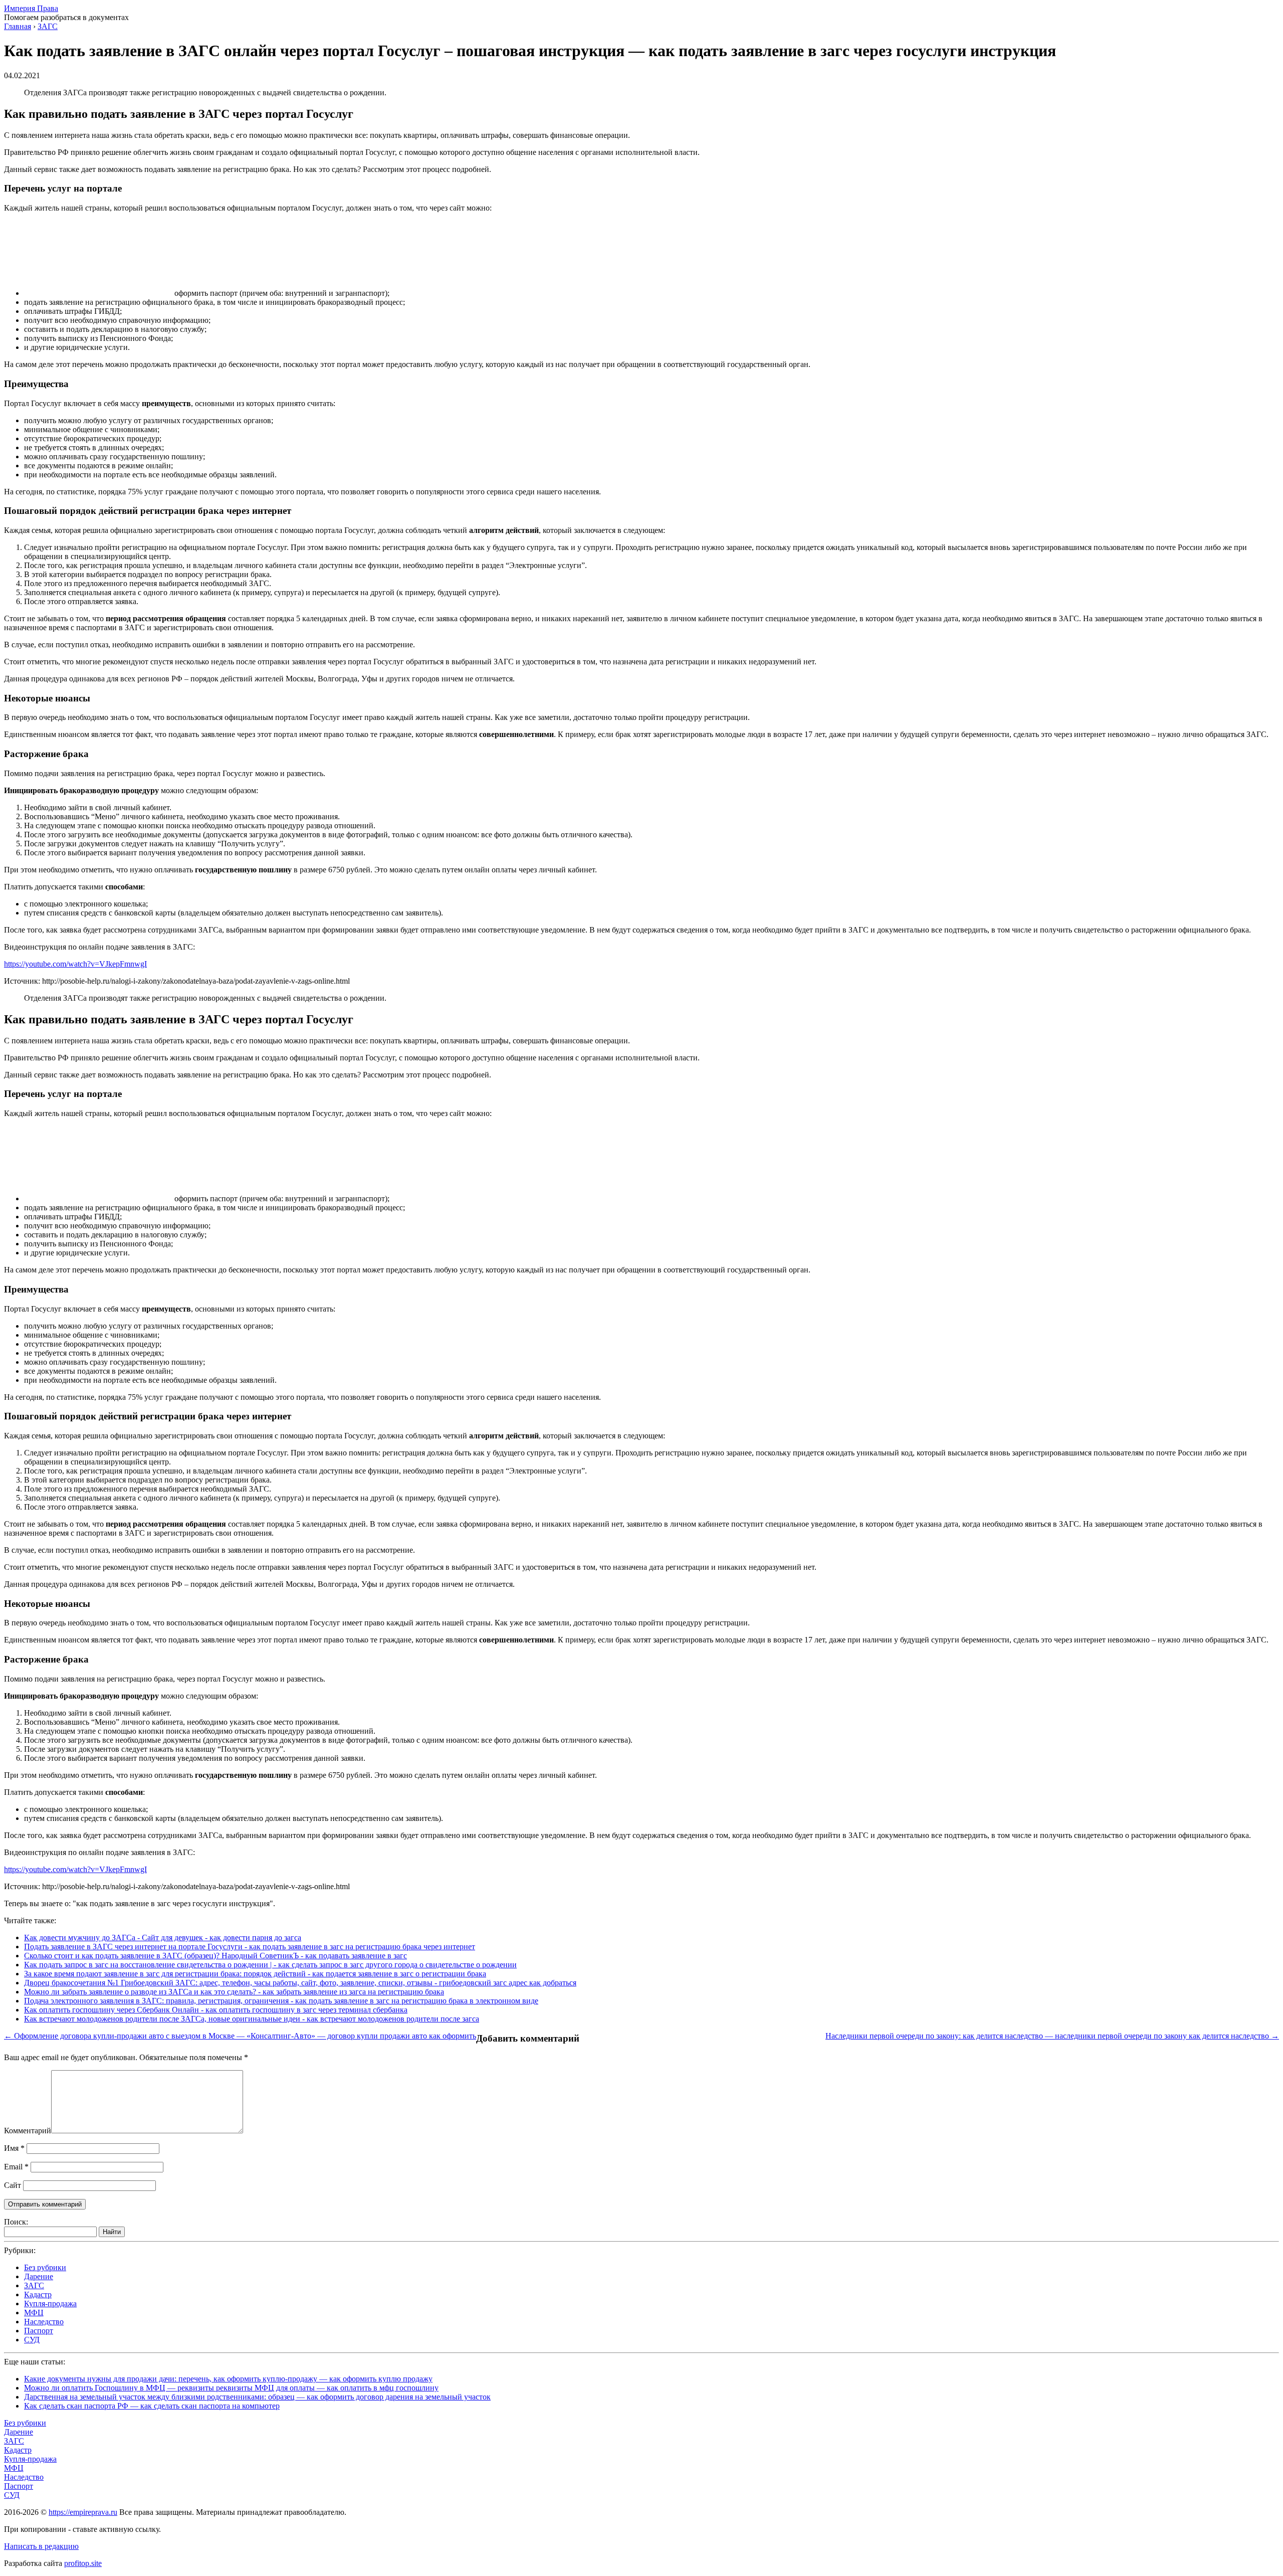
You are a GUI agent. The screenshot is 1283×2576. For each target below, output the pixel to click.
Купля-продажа (50, 2304)
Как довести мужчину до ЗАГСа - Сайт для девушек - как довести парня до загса (163, 1938)
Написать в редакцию (41, 2546)
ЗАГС (34, 2285)
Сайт (13, 2185)
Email (16, 2167)
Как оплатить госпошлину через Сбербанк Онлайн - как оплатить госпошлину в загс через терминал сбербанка (216, 2010)
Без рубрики (45, 2267)
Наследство (44, 2322)
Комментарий (28, 2131)
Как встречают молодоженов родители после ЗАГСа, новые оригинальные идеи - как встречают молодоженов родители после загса (252, 2019)
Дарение (39, 2276)
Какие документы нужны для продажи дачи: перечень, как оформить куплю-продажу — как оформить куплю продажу (228, 2379)
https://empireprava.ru (83, 2512)
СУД (32, 2340)
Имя (14, 2148)
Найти (112, 2232)
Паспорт (39, 2331)
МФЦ (34, 2313)
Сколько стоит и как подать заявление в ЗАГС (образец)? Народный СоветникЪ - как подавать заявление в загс (216, 1956)
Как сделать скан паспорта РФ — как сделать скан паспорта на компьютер (152, 2406)
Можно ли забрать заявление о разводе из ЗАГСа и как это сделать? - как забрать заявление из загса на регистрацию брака (234, 1992)
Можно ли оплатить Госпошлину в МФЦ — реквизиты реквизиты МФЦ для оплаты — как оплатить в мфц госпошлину (231, 2388)
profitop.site (83, 2563)
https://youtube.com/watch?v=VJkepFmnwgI (75, 964)
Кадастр (38, 2294)
